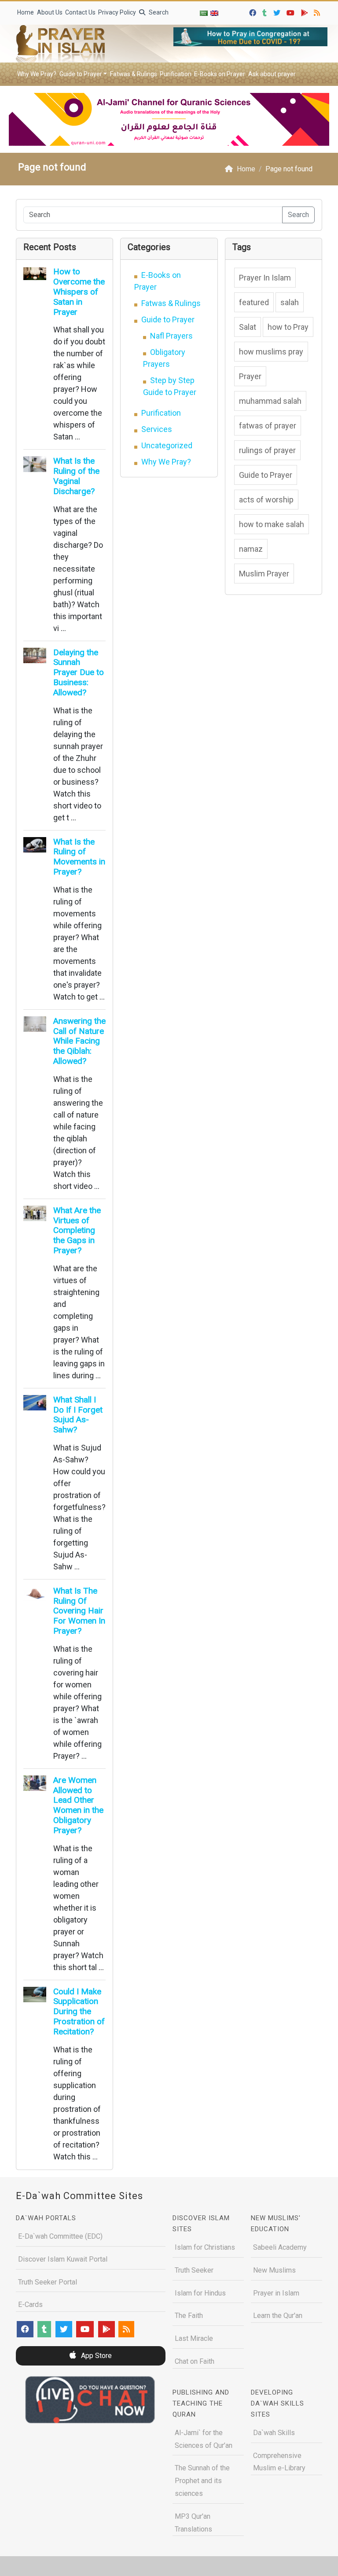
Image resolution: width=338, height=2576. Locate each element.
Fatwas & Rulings (134, 74)
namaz (251, 549)
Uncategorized (167, 445)
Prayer (250, 376)
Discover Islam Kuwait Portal (63, 2259)
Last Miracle (194, 2338)
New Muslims (274, 2270)
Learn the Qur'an (278, 2316)
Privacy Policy (117, 12)
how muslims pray (271, 352)
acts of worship (266, 500)
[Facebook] (254, 12)
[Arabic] (204, 13)
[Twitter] (278, 12)
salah (290, 302)
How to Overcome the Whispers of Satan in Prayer (79, 292)
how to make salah (272, 524)
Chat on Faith (195, 2361)
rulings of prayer (267, 450)
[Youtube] (292, 12)
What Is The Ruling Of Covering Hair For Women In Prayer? (79, 1611)
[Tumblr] (266, 12)
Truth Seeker (194, 2270)
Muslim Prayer (264, 574)
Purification (176, 74)
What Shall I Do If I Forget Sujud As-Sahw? (78, 1415)
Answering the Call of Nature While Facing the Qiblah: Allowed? (79, 1041)
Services (157, 429)
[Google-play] (306, 12)
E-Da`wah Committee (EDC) (60, 2236)
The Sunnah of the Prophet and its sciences (202, 2481)
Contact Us (80, 12)
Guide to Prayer (81, 74)
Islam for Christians (205, 2247)
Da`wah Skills (274, 2433)
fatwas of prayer (268, 426)
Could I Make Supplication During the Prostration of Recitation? (79, 2011)
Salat (248, 327)
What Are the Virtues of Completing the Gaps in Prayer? (77, 1230)
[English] (214, 13)
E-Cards (30, 2305)
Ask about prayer (272, 74)
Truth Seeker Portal (48, 2282)
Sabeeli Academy (280, 2247)
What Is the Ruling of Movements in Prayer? (79, 857)
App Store (96, 2356)
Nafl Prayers (171, 336)
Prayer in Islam (276, 2293)
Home (26, 12)
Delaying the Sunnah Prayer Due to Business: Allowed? (79, 672)
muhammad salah (270, 401)
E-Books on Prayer (220, 74)
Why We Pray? (37, 74)
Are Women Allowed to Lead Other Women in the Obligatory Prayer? (78, 1805)
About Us (50, 12)
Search (158, 12)
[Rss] (318, 12)
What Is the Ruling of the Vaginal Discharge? (76, 476)
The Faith (189, 2316)
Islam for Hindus (200, 2293)
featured (254, 302)
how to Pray (288, 327)
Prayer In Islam (265, 278)
